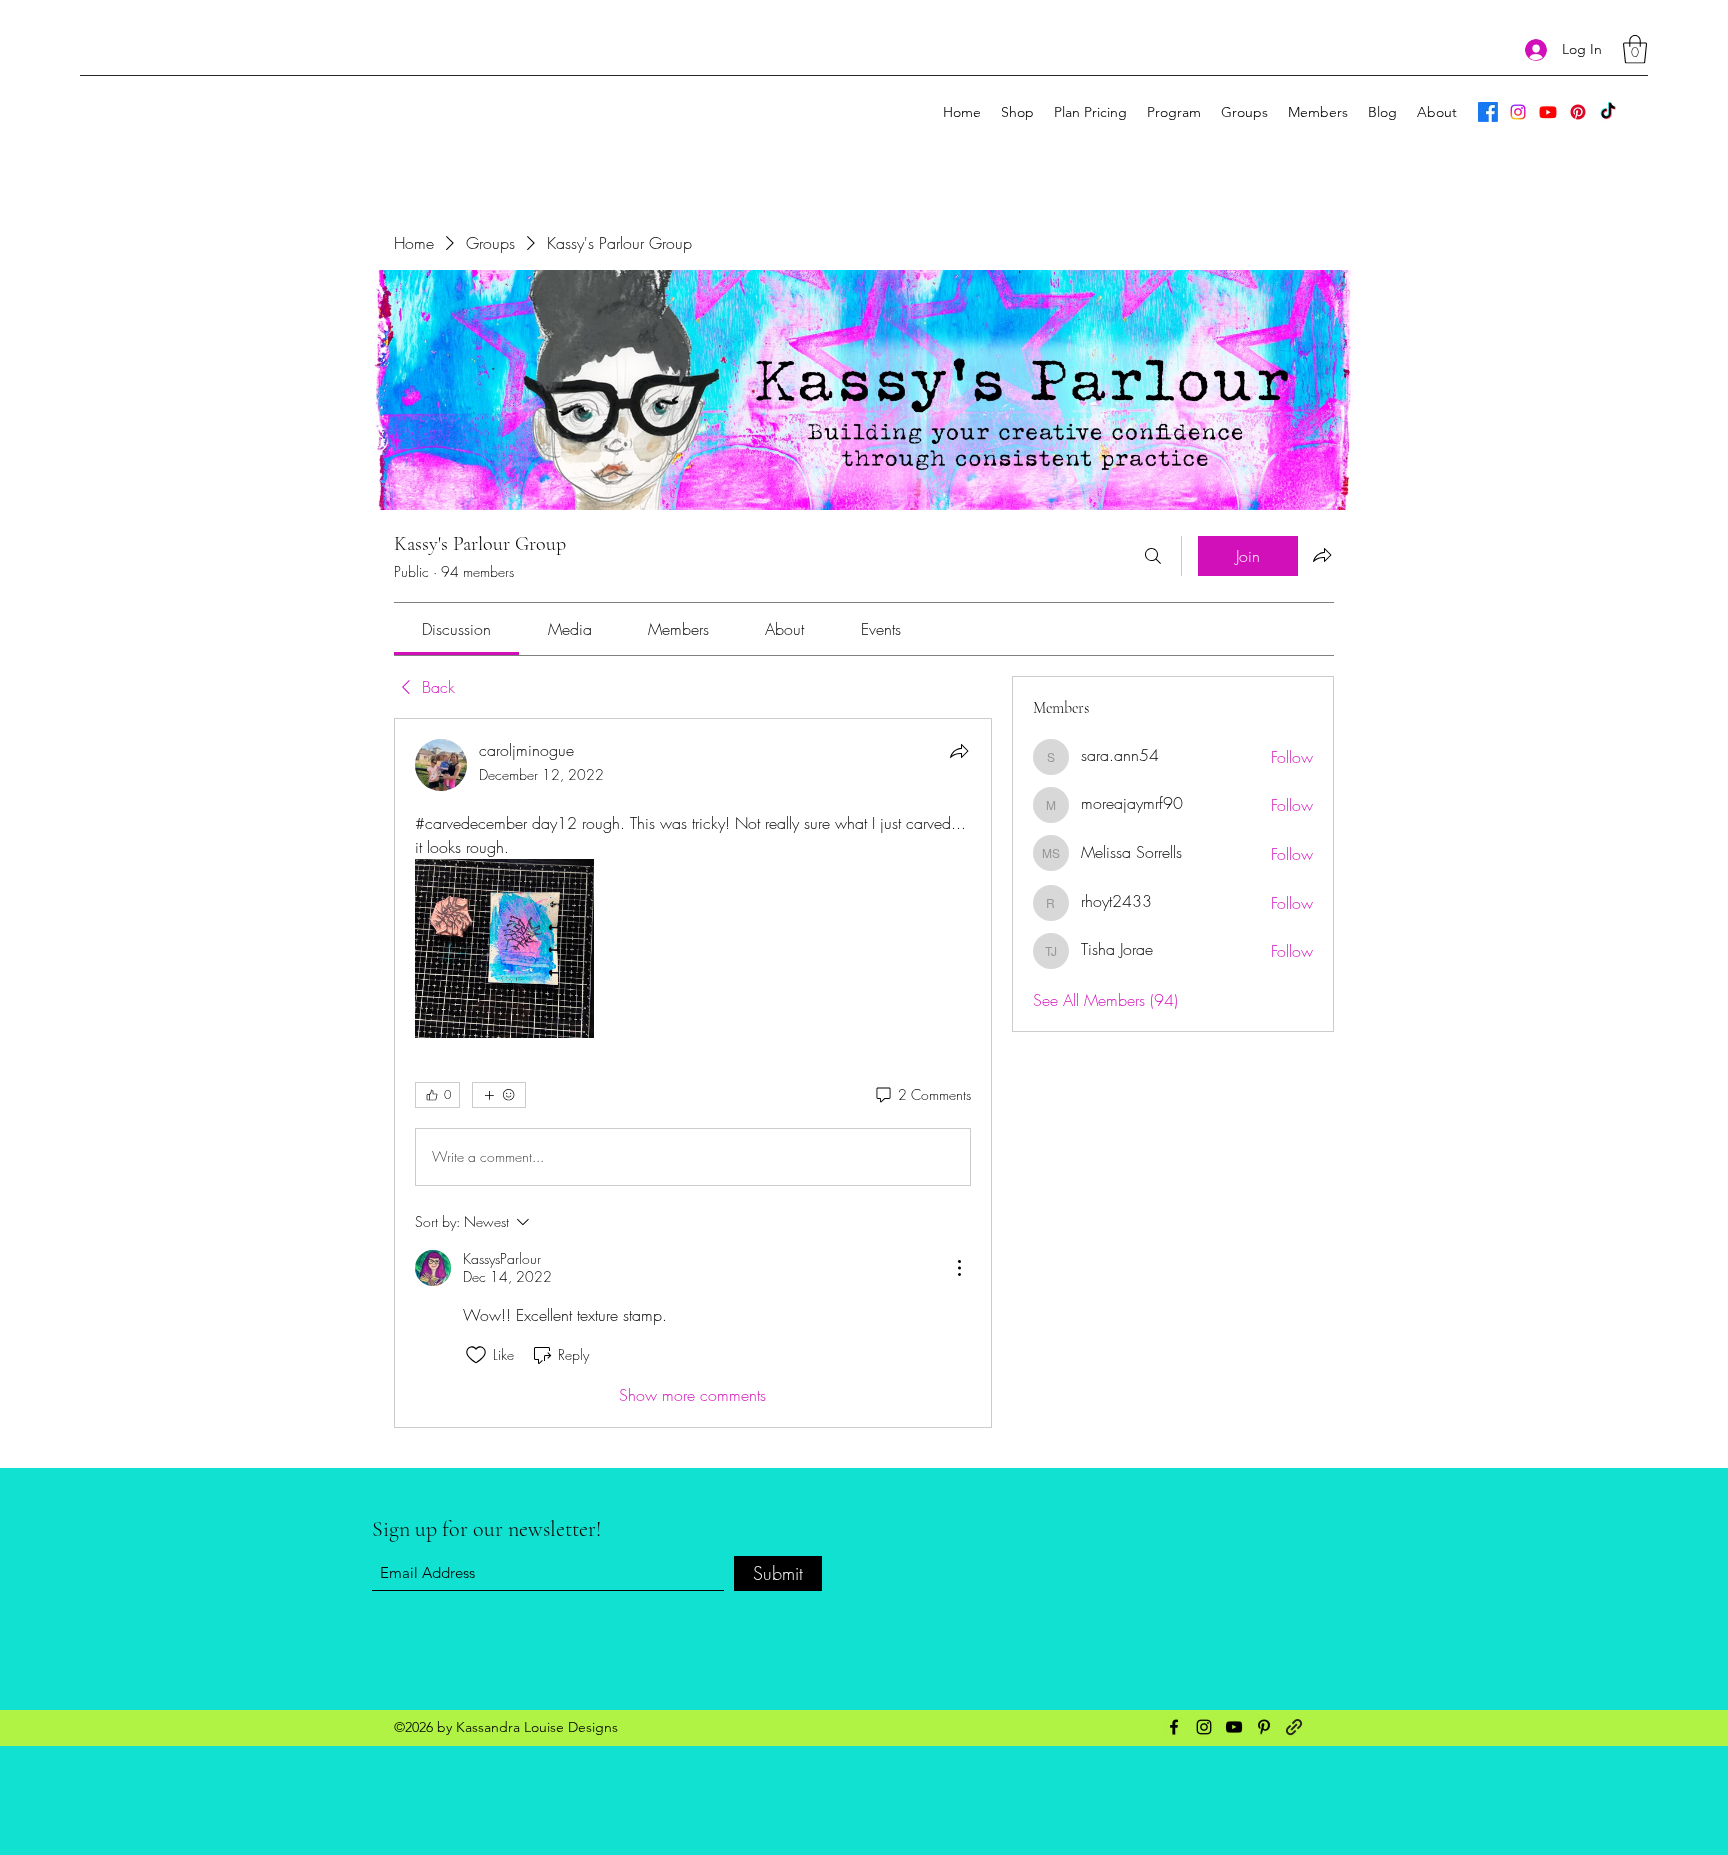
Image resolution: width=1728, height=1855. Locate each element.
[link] (456, 629)
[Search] (1153, 556)
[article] (693, 1073)
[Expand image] (504, 948)
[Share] (959, 751)
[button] (1635, 49)
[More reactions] (499, 1095)
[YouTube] (1548, 112)
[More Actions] (959, 1268)
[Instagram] (1518, 112)
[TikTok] (1608, 112)
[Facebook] (1488, 112)
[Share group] (1322, 555)
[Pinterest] (1578, 112)
